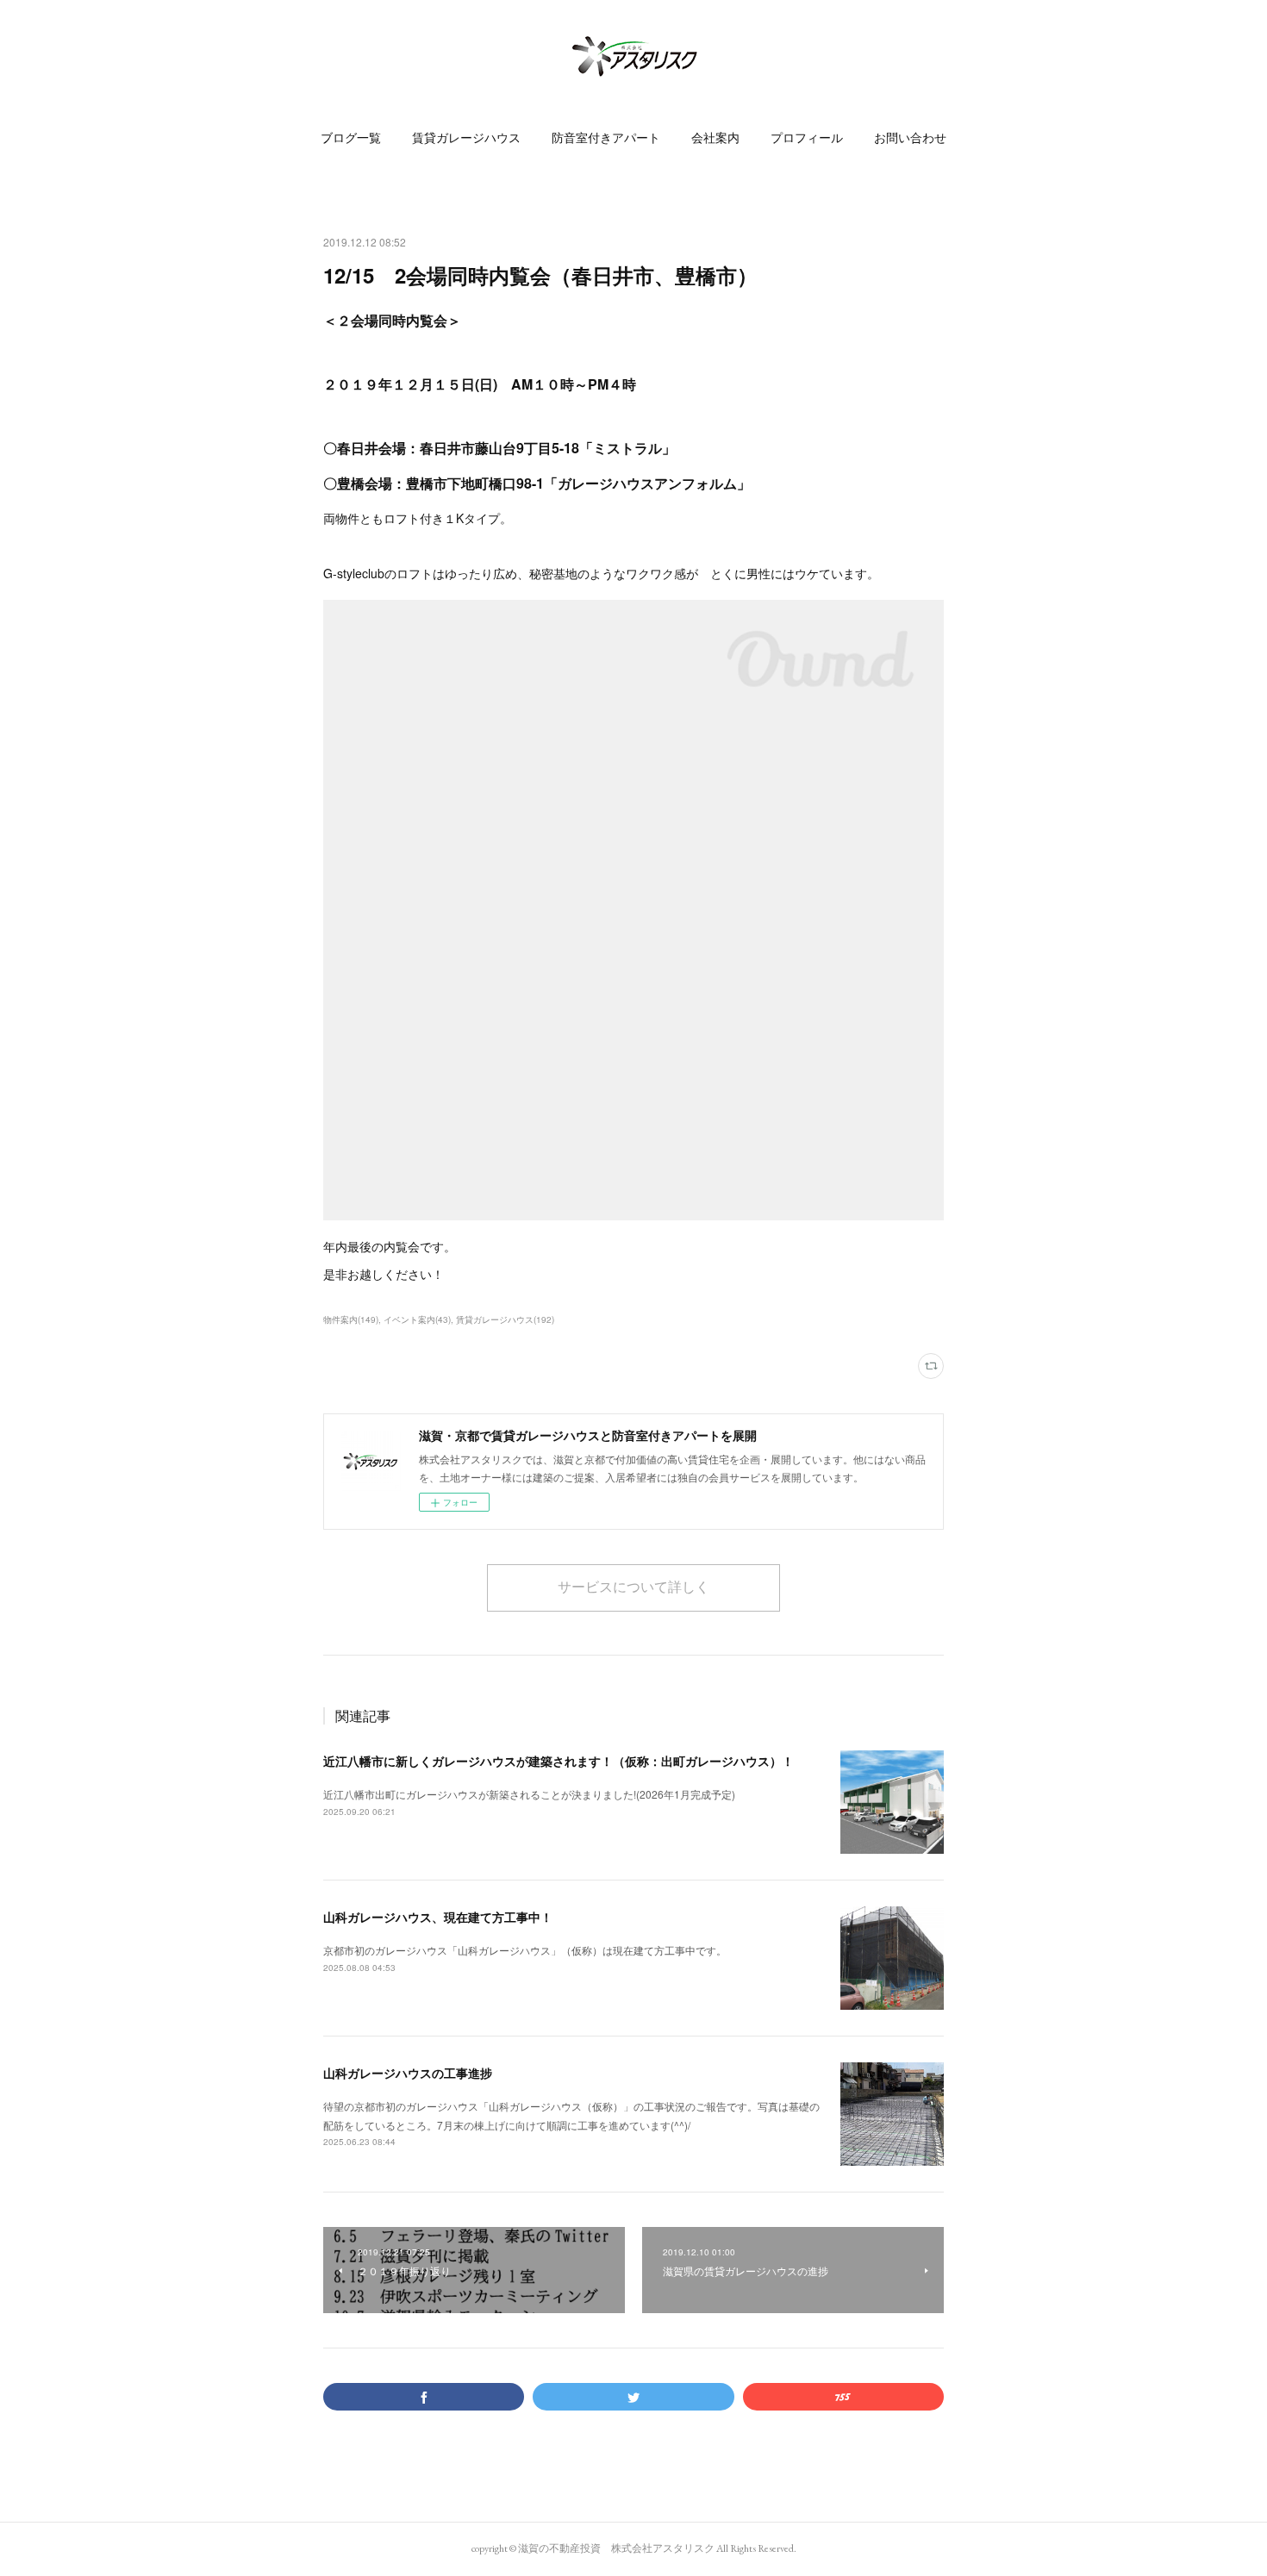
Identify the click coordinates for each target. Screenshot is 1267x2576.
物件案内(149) (351, 1319)
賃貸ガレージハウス (466, 138)
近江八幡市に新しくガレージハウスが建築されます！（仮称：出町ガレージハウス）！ (559, 1761)
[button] (351, 138)
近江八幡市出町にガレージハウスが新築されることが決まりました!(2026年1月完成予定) (529, 1794)
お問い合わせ (910, 138)
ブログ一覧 (351, 138)
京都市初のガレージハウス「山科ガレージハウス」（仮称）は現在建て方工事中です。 (525, 1950)
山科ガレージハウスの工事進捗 (408, 2073)
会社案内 (715, 138)
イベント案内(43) (417, 1319)
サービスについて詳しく (633, 1587)
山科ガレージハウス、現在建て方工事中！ (438, 1917)
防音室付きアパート (606, 138)
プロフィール (807, 138)
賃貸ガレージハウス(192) (505, 1319)
